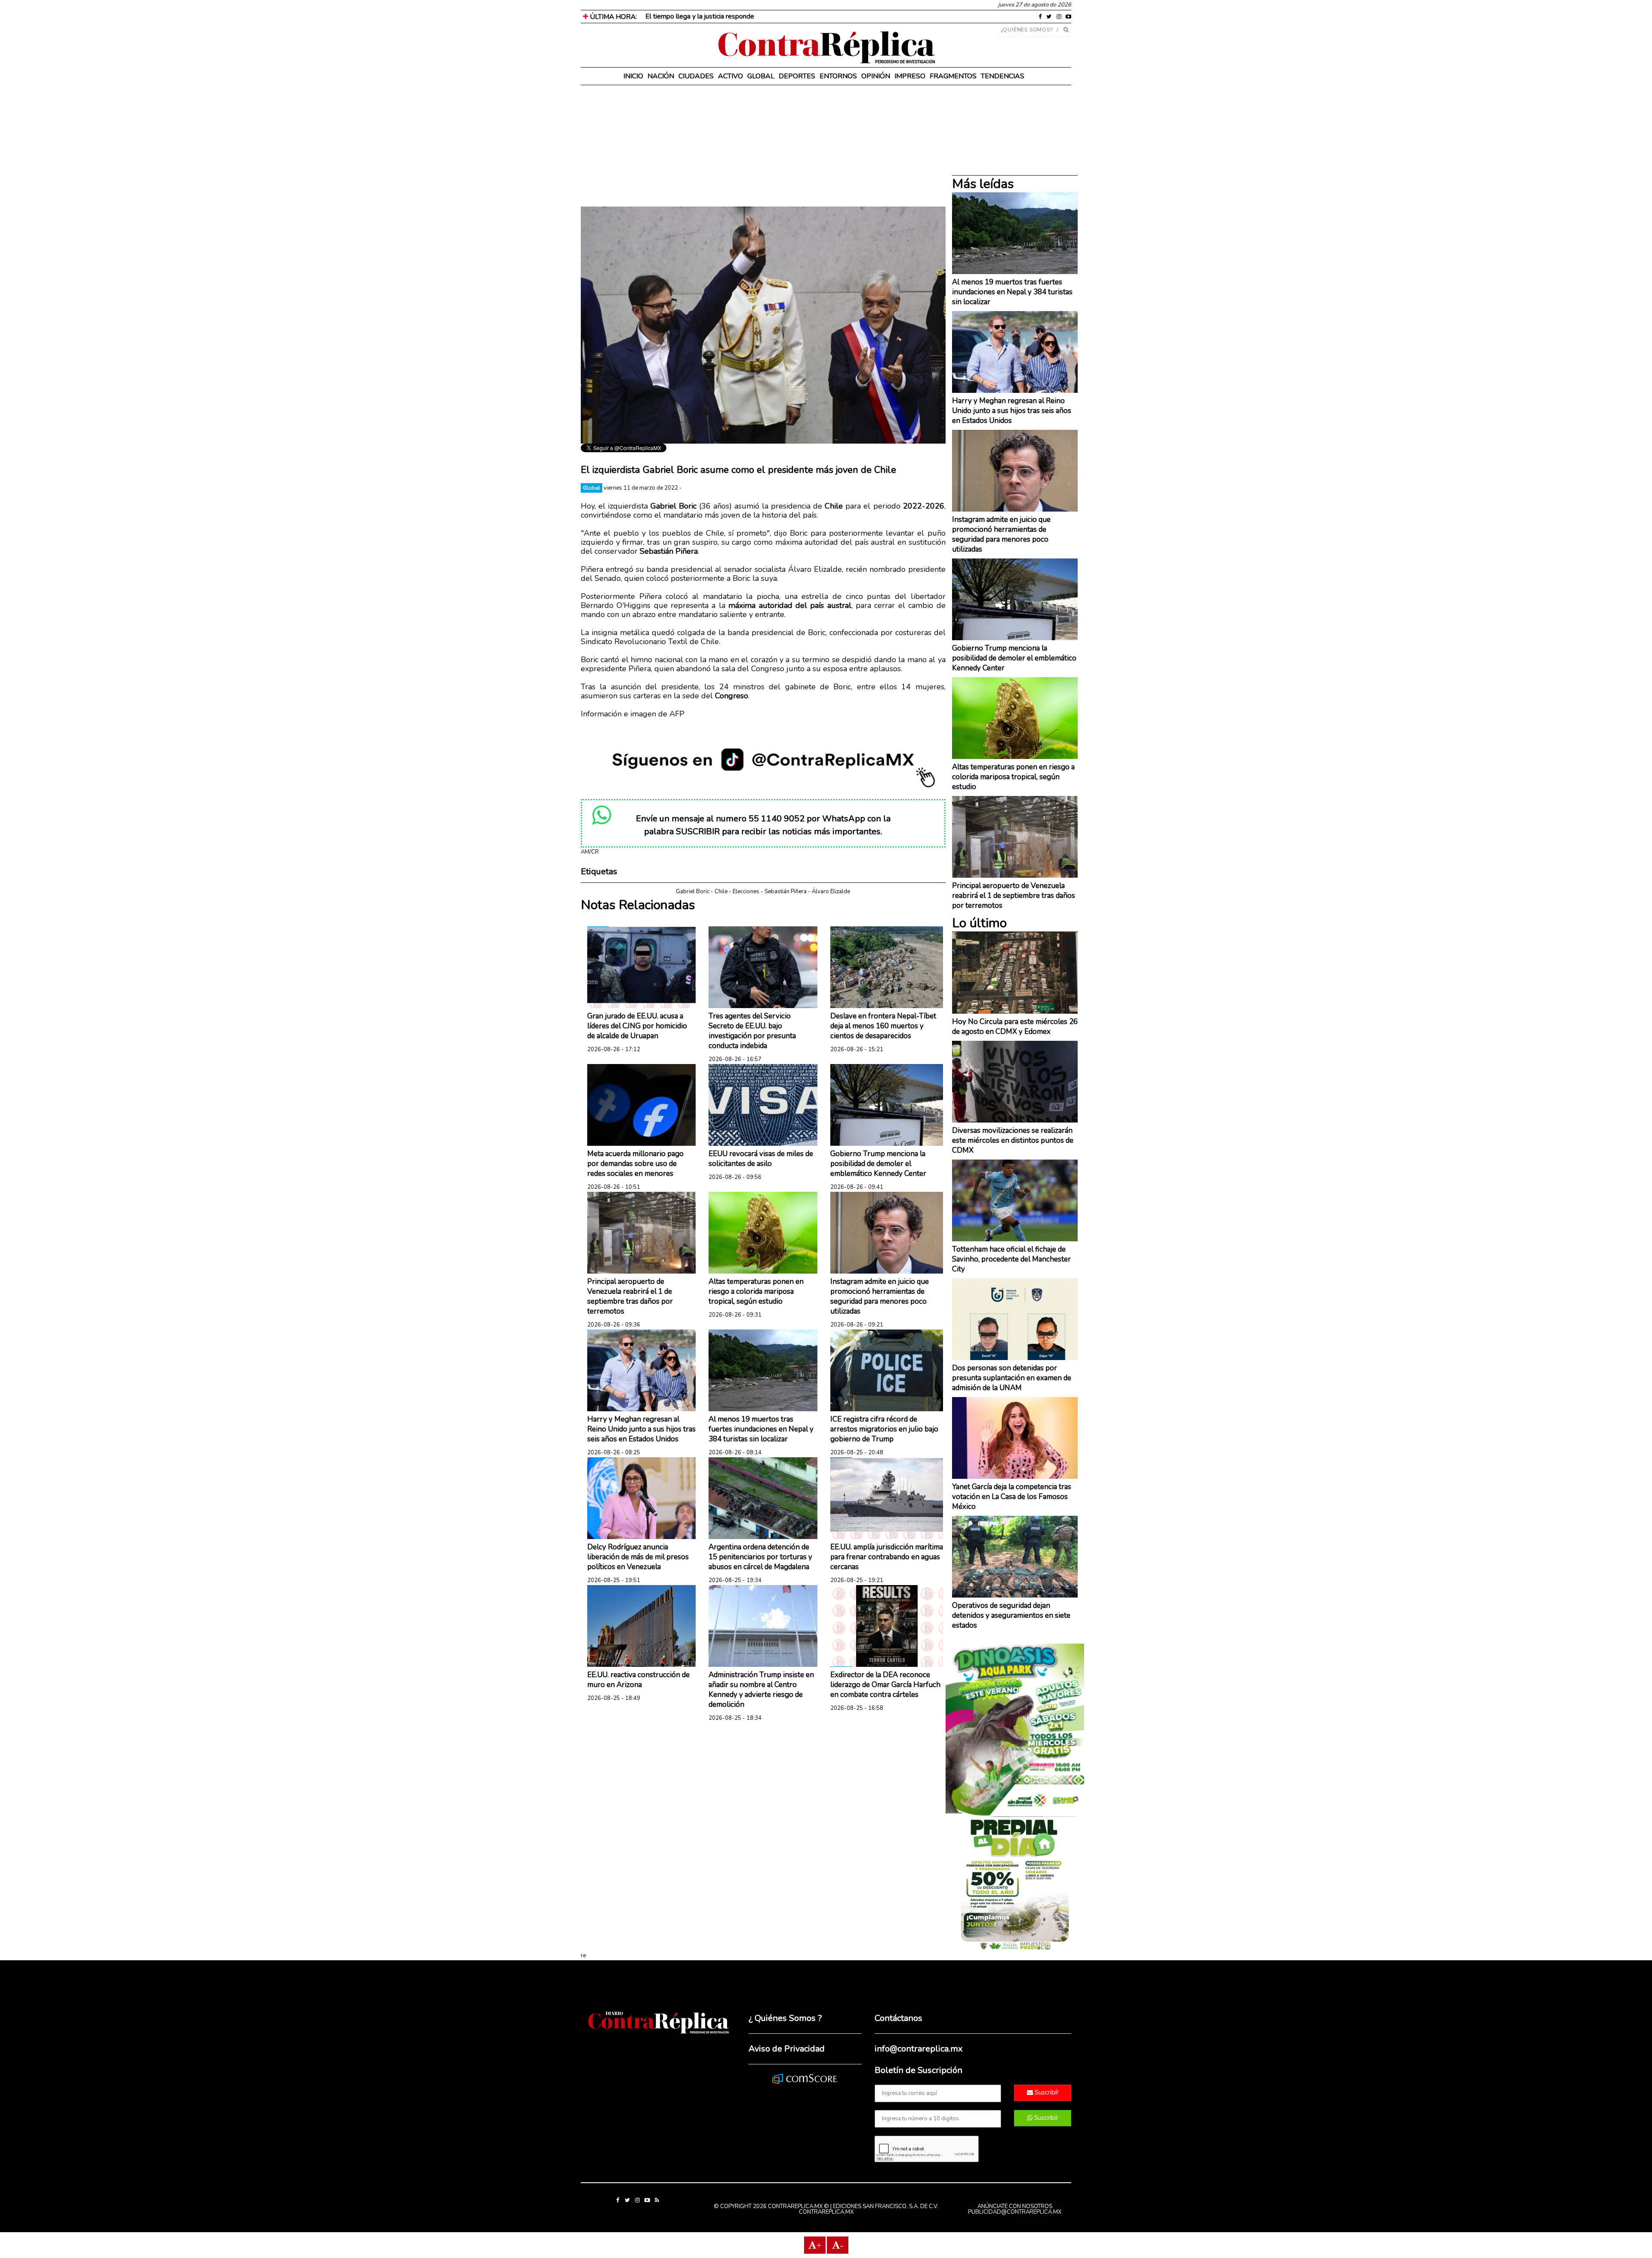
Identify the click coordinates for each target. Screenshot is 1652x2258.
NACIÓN (661, 76)
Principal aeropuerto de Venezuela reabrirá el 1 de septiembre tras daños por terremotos (630, 1296)
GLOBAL (761, 76)
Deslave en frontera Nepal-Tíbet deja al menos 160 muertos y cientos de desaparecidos (883, 1026)
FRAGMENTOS (953, 76)
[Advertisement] (763, 146)
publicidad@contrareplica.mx (1015, 2212)
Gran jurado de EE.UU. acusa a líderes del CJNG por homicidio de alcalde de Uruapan (637, 1026)
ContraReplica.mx (826, 2212)
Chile (721, 891)
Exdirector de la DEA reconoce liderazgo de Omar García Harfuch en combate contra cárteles (885, 1685)
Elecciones (746, 891)
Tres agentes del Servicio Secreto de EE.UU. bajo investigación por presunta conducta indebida (752, 1031)
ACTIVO (730, 76)
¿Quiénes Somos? (1027, 30)
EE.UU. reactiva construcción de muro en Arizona (638, 1680)
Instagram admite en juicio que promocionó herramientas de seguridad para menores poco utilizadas (880, 1296)
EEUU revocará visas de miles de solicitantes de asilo (761, 1159)
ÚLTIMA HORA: (612, 17)
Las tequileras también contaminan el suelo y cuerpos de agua (738, 16)
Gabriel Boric (693, 891)
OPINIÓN (876, 76)
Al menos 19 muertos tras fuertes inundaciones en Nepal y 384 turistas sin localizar (761, 1429)
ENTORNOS (838, 76)
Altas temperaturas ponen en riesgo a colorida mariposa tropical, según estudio (756, 1291)
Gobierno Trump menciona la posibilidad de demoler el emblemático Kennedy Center (878, 1164)
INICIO (633, 76)
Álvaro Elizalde (831, 891)
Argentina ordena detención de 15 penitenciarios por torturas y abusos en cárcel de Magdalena (760, 1557)
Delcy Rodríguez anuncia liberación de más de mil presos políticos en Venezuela (638, 1557)
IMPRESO (910, 76)
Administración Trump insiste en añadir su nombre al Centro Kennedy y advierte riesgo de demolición (761, 1690)
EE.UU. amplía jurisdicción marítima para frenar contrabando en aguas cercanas (887, 1557)
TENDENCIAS (1003, 76)
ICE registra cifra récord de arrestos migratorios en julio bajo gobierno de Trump (884, 1429)
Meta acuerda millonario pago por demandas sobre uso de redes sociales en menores (635, 1164)
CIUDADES (696, 76)
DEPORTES (797, 76)
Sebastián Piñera (786, 891)
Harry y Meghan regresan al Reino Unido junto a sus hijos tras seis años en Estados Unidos (641, 1429)
